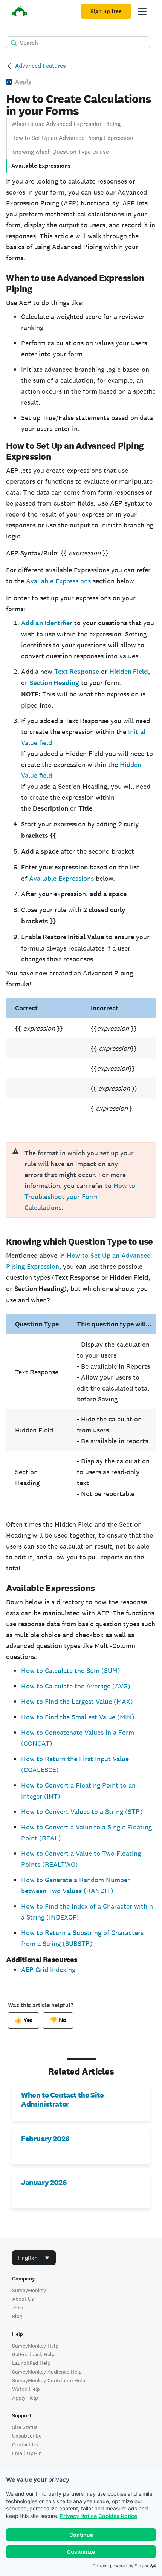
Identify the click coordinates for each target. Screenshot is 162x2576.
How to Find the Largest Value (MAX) (77, 1701)
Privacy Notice (78, 2516)
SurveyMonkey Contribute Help (49, 2380)
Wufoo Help (26, 2389)
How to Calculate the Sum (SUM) (71, 1671)
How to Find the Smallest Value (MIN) (78, 1717)
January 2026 (44, 2182)
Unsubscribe (27, 2436)
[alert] (81, 1180)
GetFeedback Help (33, 2354)
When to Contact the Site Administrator (62, 2099)
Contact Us (25, 2444)
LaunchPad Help (31, 2363)
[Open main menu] (142, 11)
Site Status (25, 2427)
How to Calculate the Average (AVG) (76, 1686)
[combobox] (34, 2258)
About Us (23, 2299)
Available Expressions (41, 166)
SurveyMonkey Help (35, 2346)
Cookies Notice (118, 2516)
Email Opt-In (27, 2453)
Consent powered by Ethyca (120, 2566)
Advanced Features (40, 66)
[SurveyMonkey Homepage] (20, 12)
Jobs (18, 2308)
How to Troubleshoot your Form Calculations (80, 1197)
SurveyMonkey (29, 2290)
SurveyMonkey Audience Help (47, 2372)
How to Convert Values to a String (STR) (82, 1812)
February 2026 (45, 2139)
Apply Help (25, 2398)
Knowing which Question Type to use (60, 152)
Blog (17, 2316)
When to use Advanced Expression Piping (66, 124)
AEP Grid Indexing (48, 1970)
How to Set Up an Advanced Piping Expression (72, 138)
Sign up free (106, 11)
